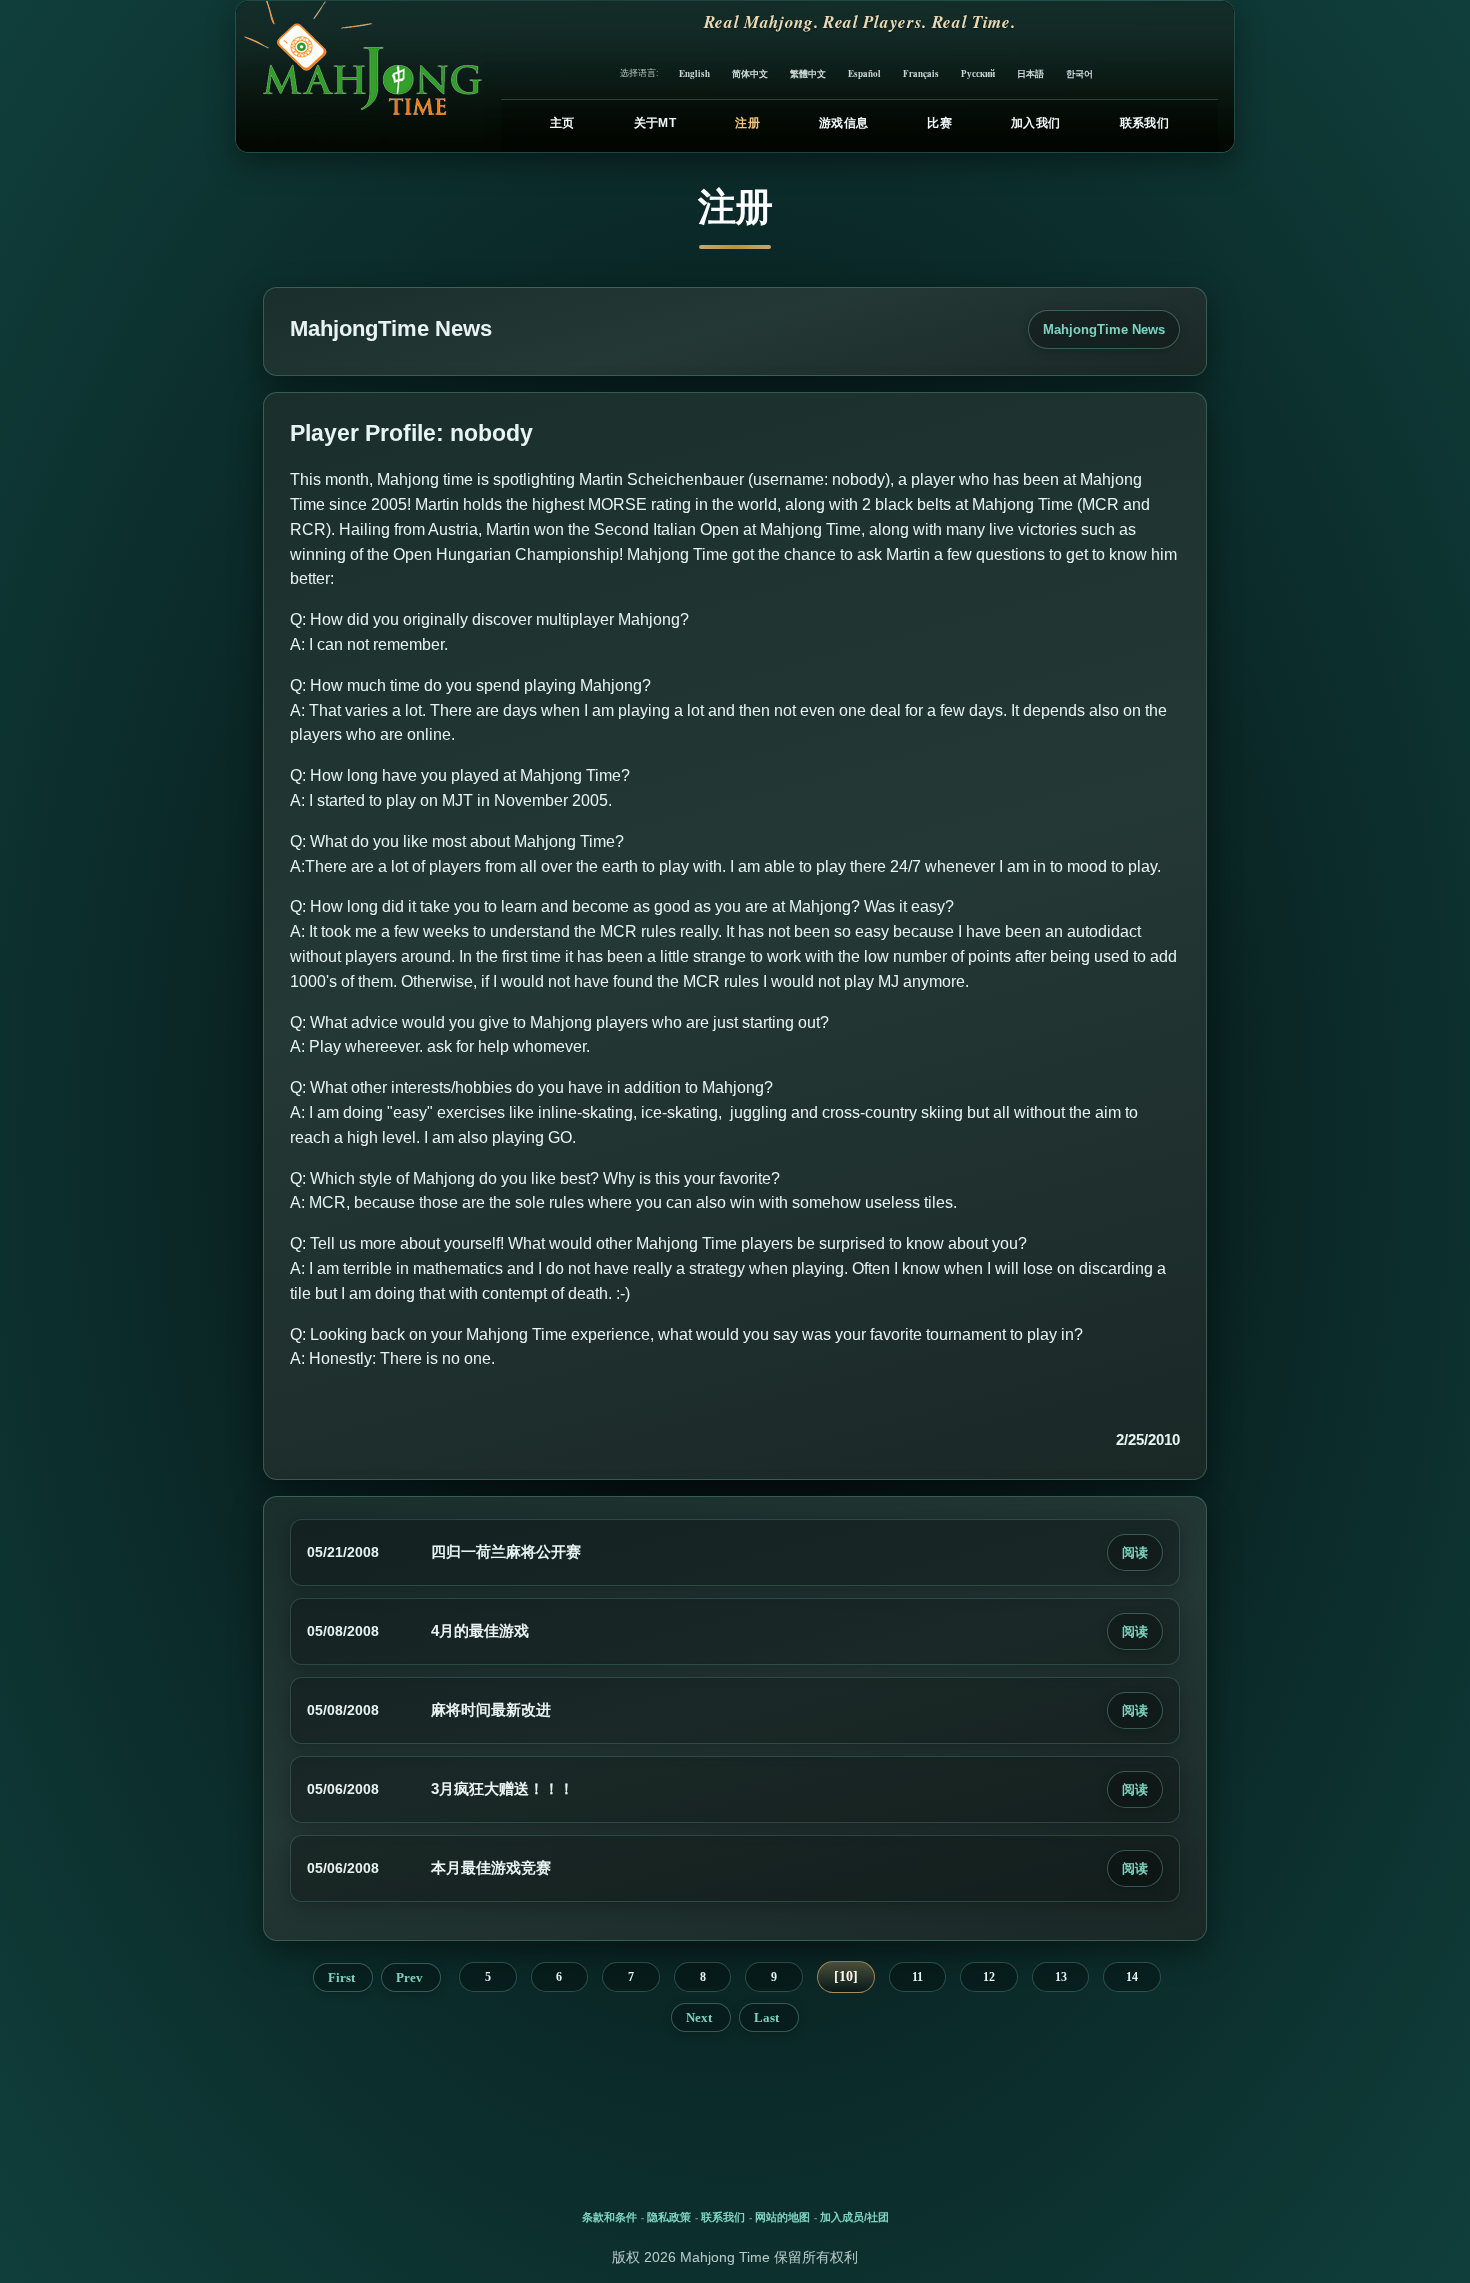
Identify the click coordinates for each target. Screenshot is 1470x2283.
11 (917, 1977)
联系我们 (1144, 123)
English (694, 73)
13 (1061, 1977)
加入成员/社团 (854, 2217)
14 (1132, 1977)
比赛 (939, 123)
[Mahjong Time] (360, 76)
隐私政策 (669, 2217)
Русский (978, 73)
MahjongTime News (1104, 329)
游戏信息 (843, 123)
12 (989, 1977)
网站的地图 (782, 2217)
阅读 (1135, 1552)
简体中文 (750, 73)
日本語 (1030, 73)
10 (846, 1976)
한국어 (1079, 73)
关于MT (655, 123)
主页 (562, 123)
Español (864, 73)
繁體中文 (808, 73)
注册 (747, 123)
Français (921, 73)
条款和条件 (609, 2217)
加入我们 (1035, 123)
